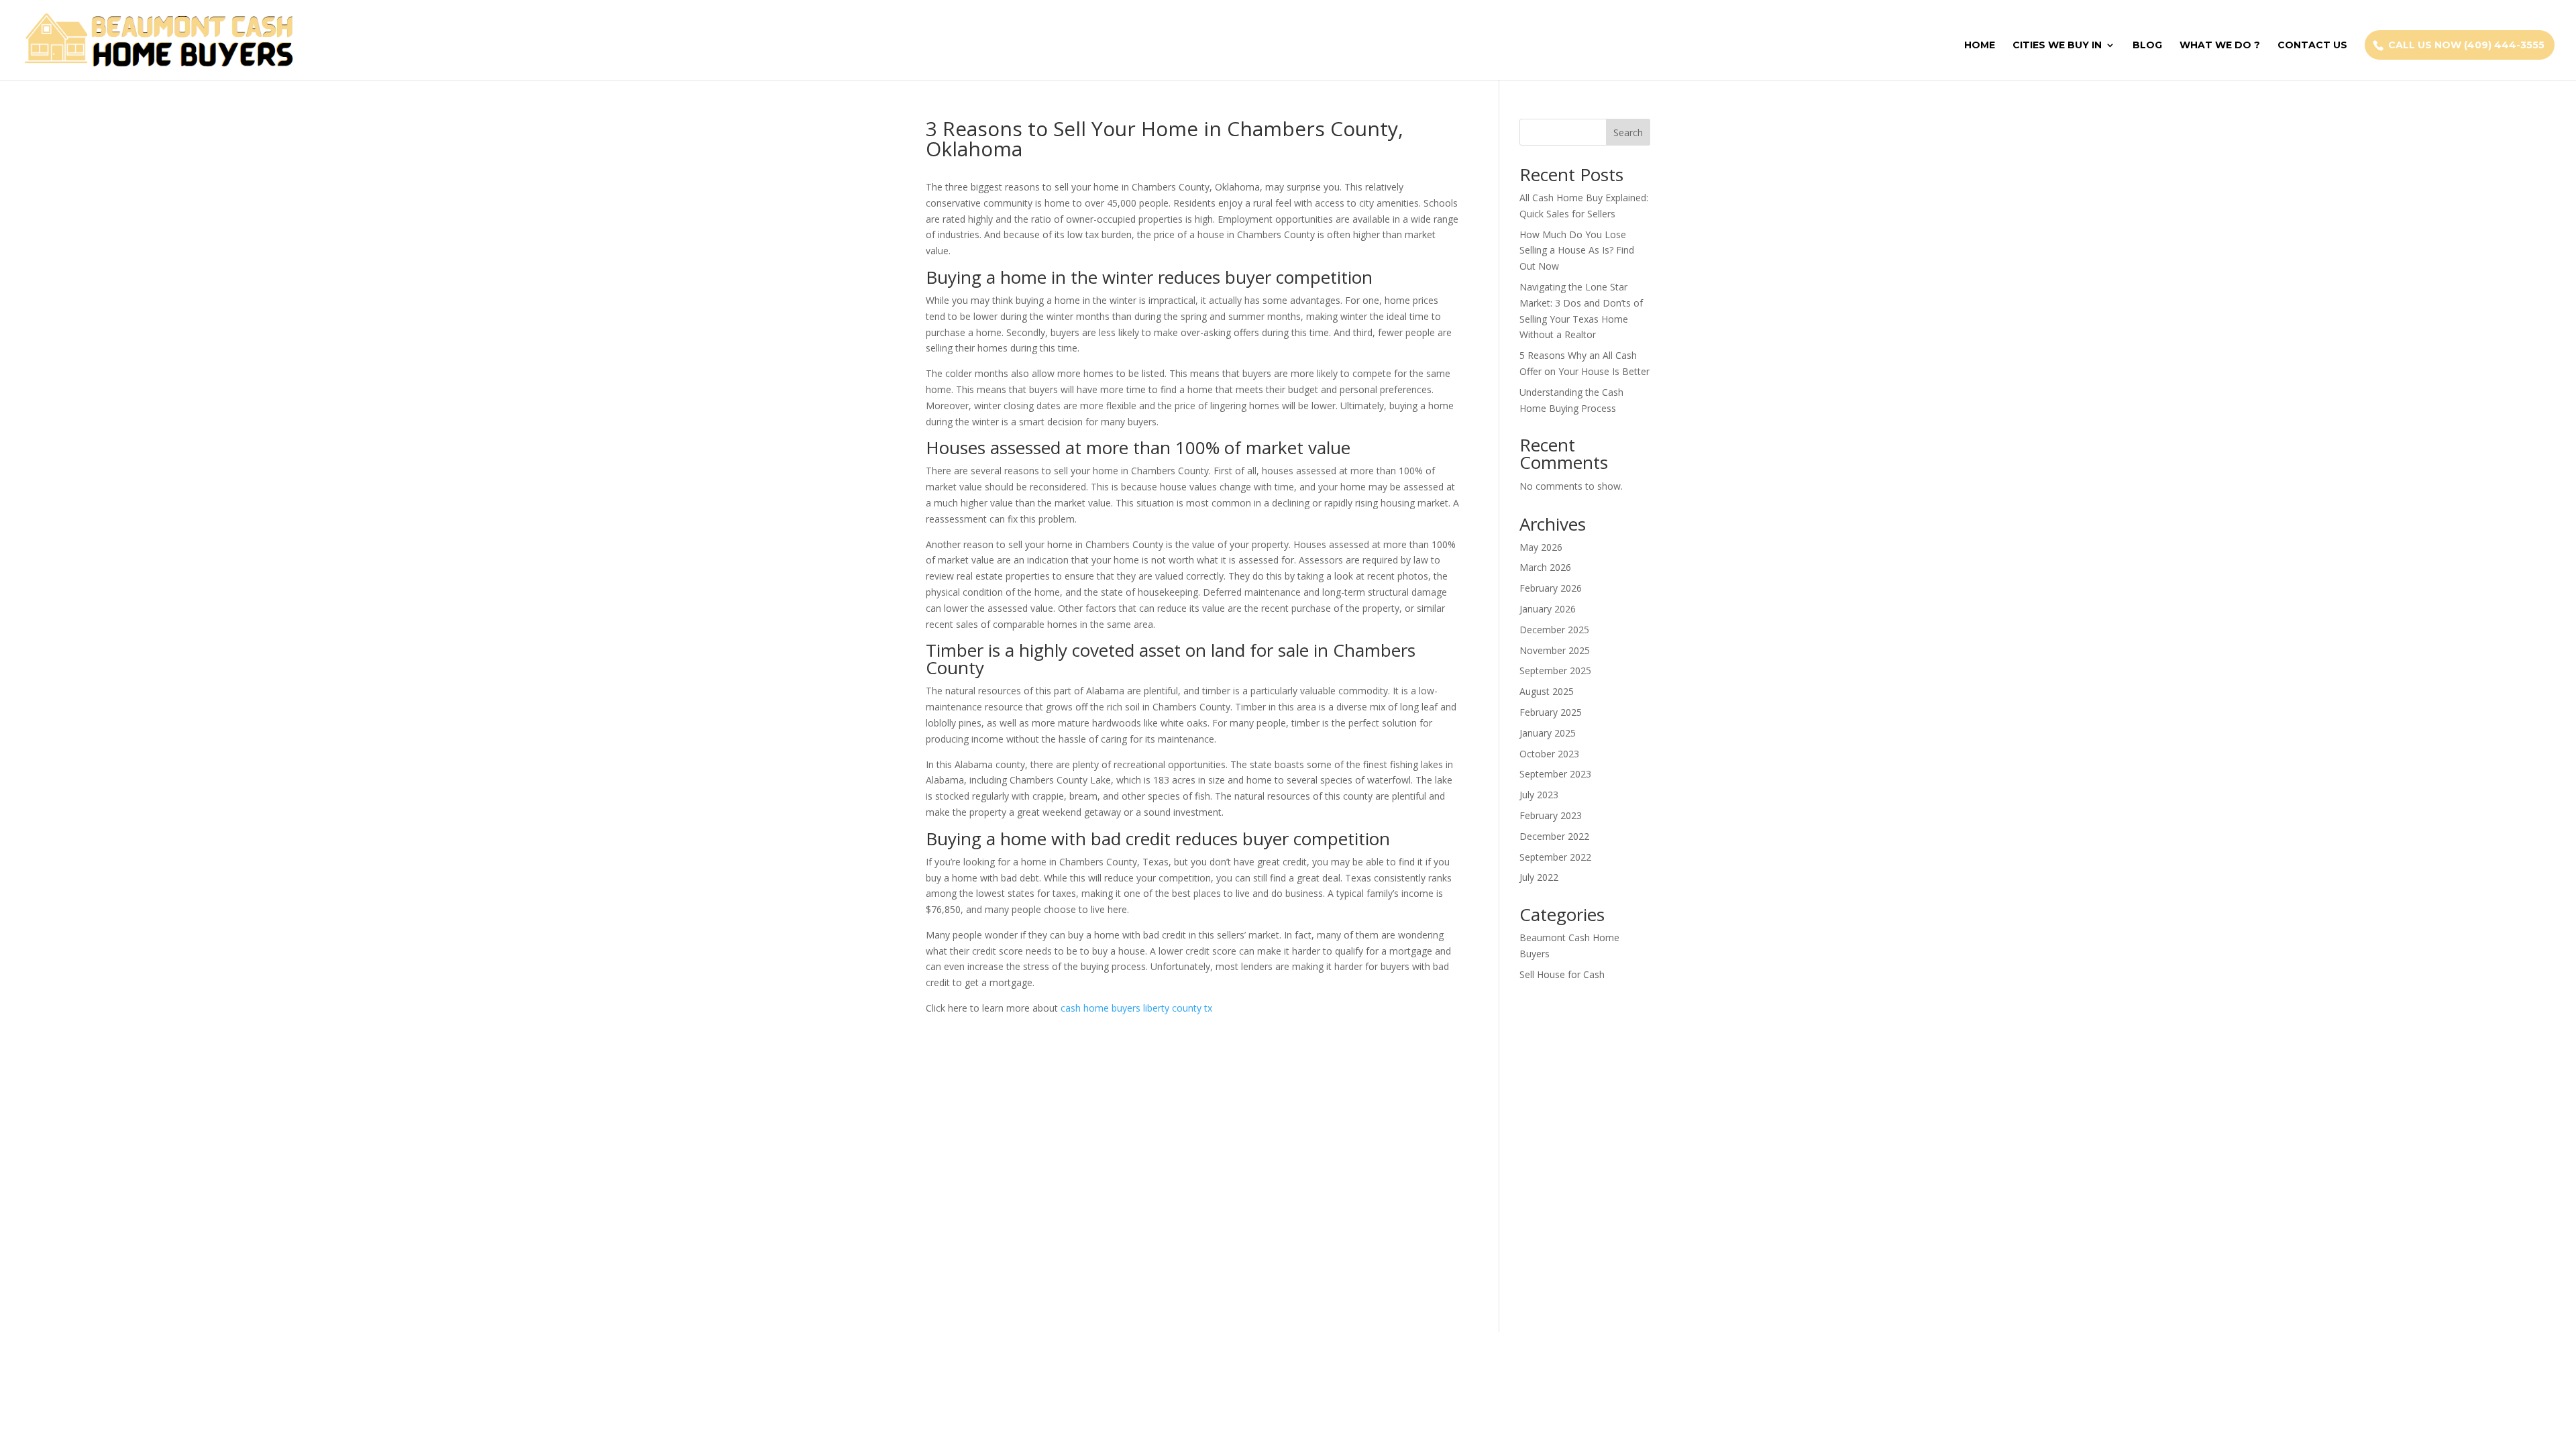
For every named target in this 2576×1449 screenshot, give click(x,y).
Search (1628, 132)
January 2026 (1548, 609)
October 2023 (1549, 754)
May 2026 (1541, 547)
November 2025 (1555, 650)
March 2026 (1545, 567)
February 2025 (1551, 712)
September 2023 (1555, 774)
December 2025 (1554, 630)
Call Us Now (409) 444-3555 (2466, 45)
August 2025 (1547, 691)
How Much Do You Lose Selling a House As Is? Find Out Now (1577, 251)
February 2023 (1551, 815)
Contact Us (2312, 46)
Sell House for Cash (1562, 974)
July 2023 (1539, 795)
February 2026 (1551, 588)
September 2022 (1555, 857)
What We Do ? (2220, 46)
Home (1980, 46)
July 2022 (1539, 877)
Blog (2147, 46)
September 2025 (1555, 670)
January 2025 (1548, 733)
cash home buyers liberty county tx (1136, 1008)
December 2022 (1554, 836)
